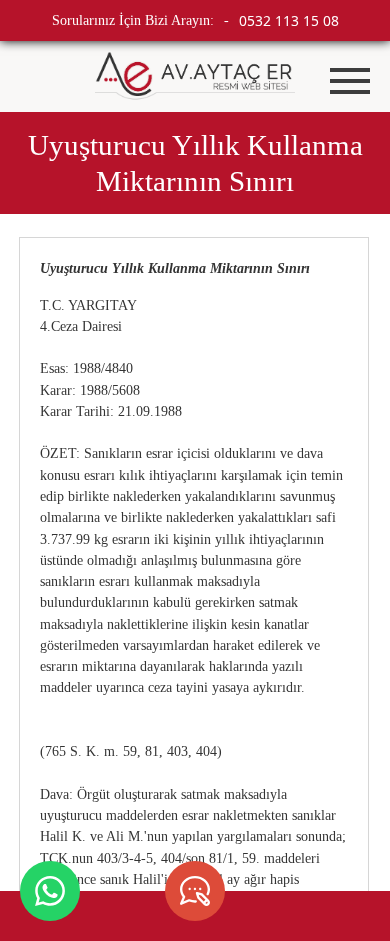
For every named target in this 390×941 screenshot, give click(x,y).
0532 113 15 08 (289, 20)
